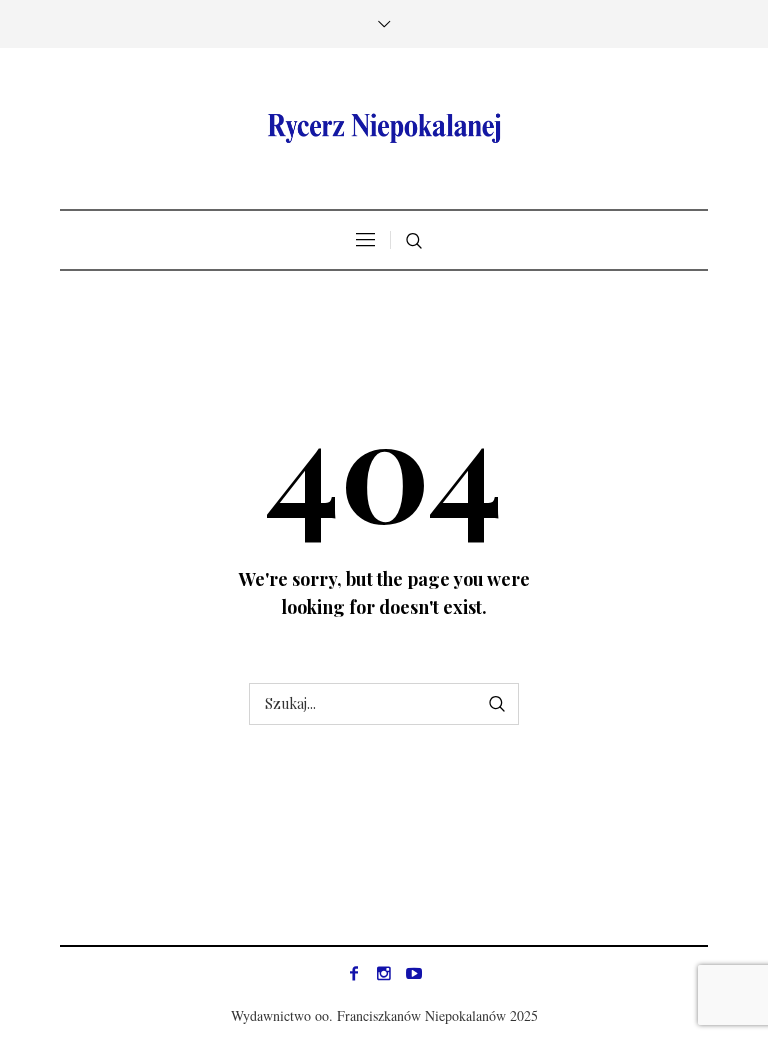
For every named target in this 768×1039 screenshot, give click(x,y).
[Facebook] (354, 973)
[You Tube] (414, 973)
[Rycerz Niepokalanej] (384, 128)
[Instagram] (384, 973)
